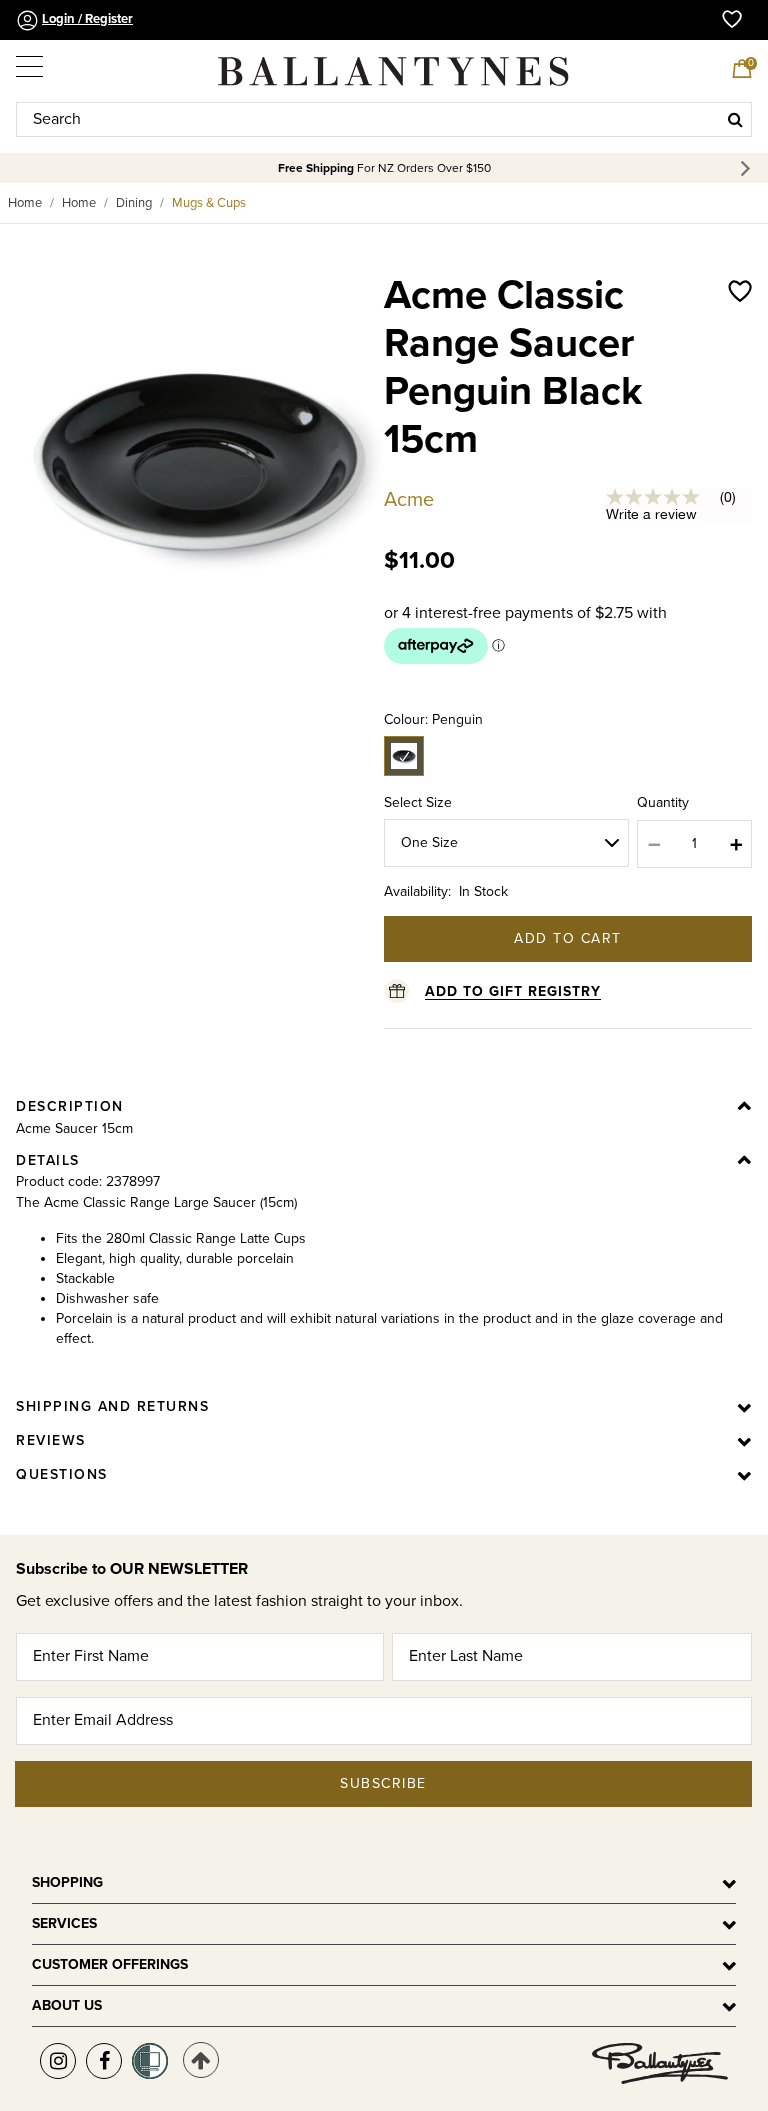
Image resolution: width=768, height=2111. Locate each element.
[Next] (748, 168)
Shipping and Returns (112, 1406)
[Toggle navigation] (31, 62)
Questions (62, 1474)
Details (48, 1160)
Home (25, 203)
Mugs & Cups (209, 203)
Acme (409, 500)
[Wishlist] (740, 388)
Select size (418, 802)
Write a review (651, 514)
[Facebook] (104, 2061)
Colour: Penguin (433, 719)
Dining (134, 203)
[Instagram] (58, 2061)
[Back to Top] (201, 2060)
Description (70, 1106)
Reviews (51, 1440)
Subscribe (383, 1783)
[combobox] (384, 119)
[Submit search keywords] (735, 119)
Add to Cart (568, 938)
